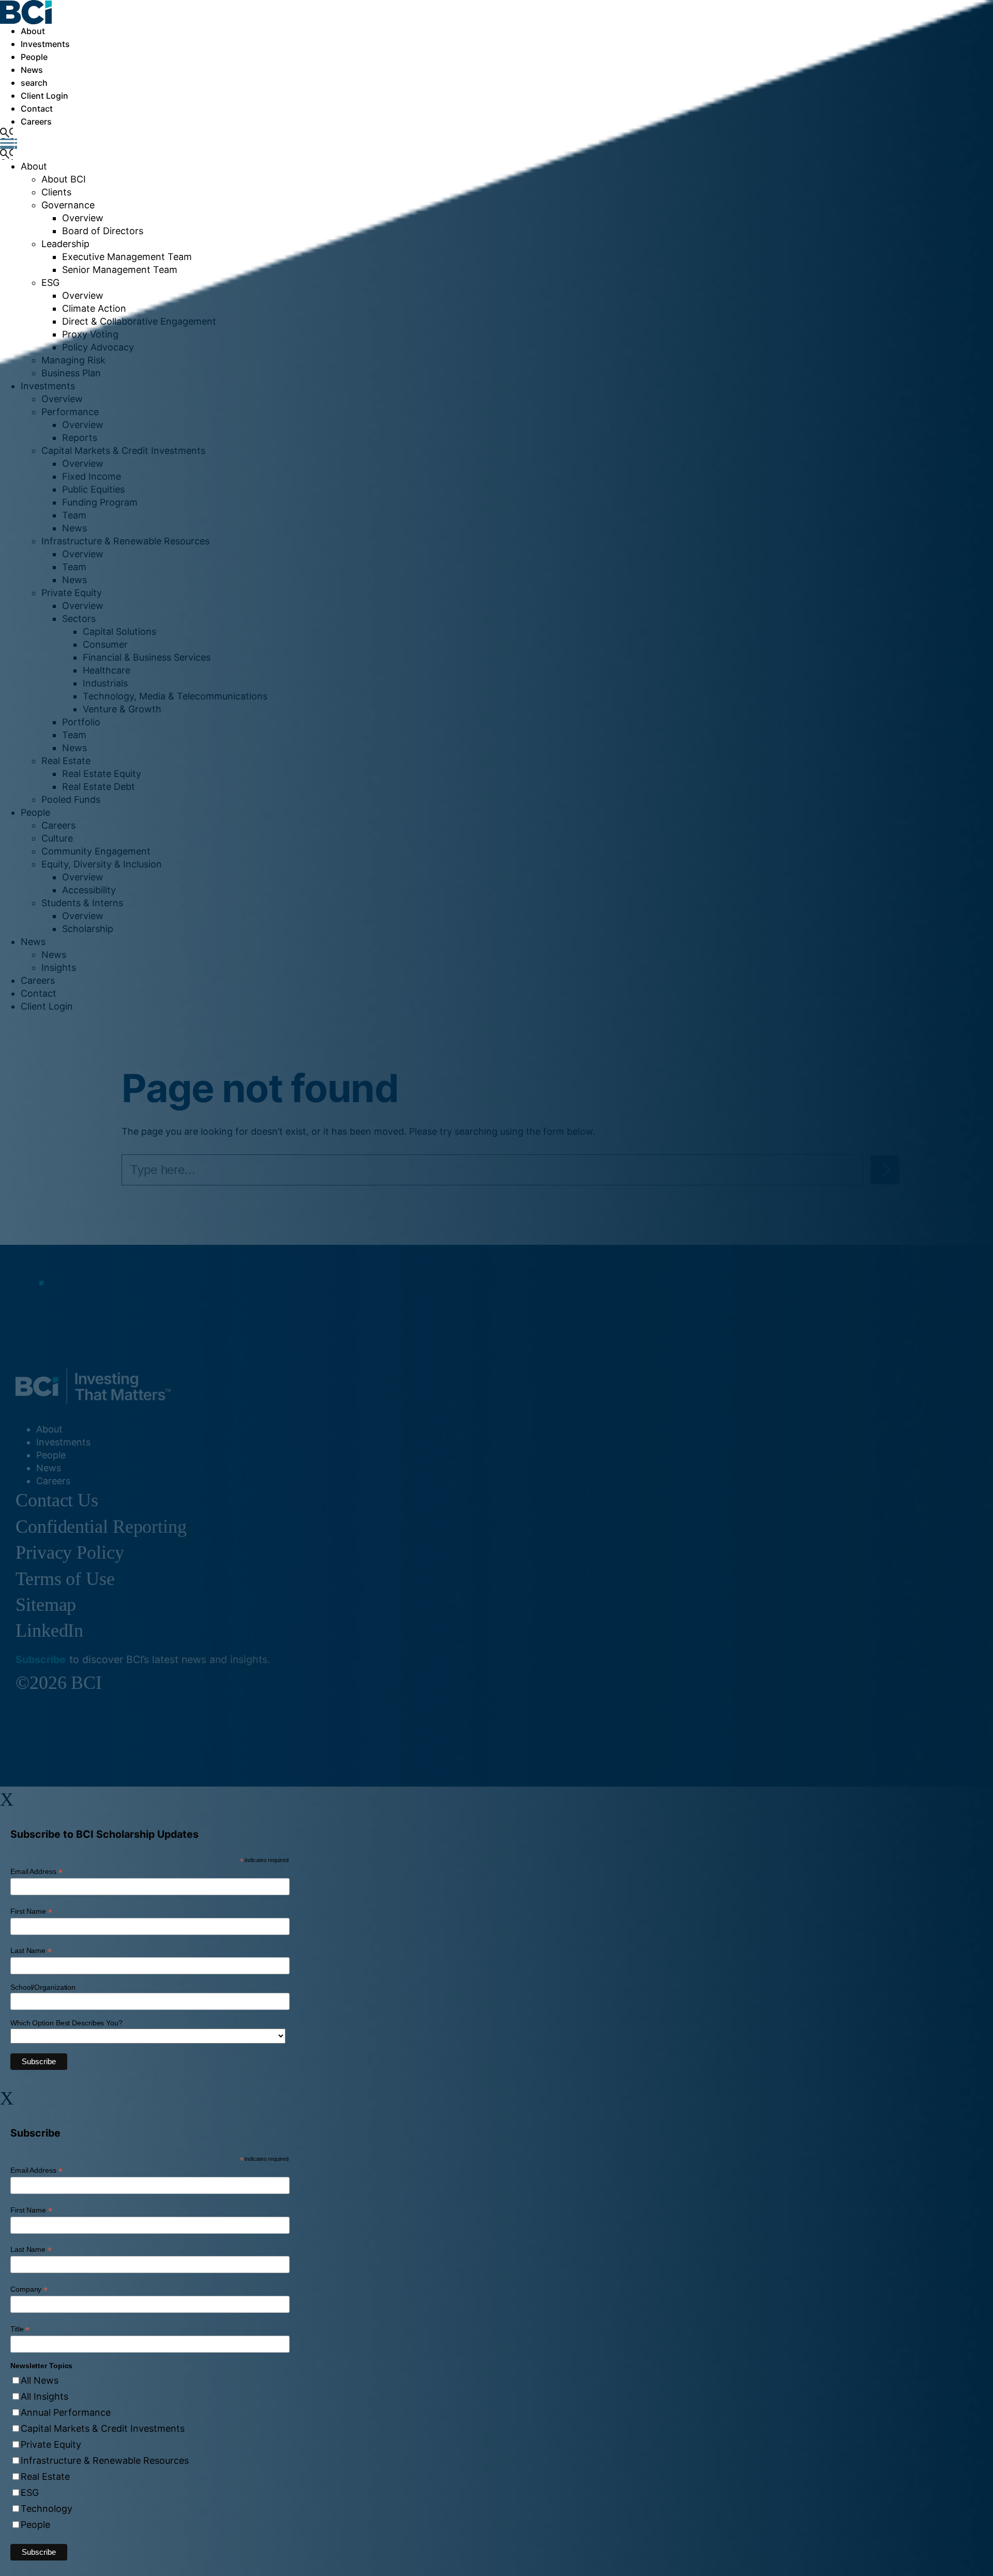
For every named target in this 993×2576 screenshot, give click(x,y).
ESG (30, 2493)
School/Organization (43, 1987)
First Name (31, 1911)
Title (20, 2329)
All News (40, 2380)
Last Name (31, 1951)
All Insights (44, 2396)
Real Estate (45, 2476)
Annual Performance (66, 2412)
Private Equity (51, 2444)
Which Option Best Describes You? (66, 2023)
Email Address (36, 1872)
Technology (47, 2509)
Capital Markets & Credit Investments (103, 2428)
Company (29, 2289)
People (35, 2525)
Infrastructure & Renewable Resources (105, 2460)
